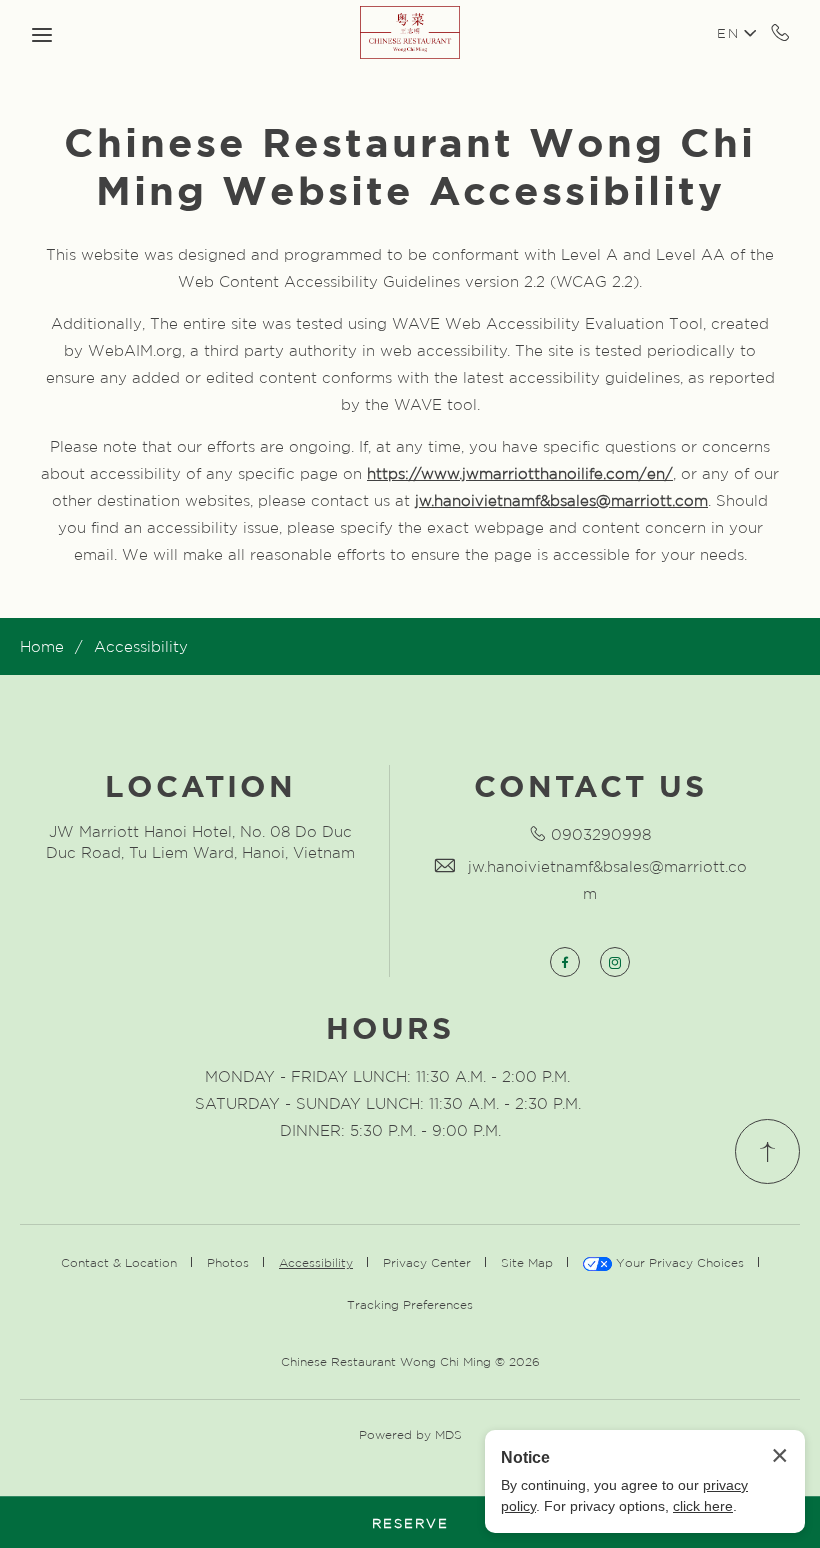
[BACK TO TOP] (767, 1151)
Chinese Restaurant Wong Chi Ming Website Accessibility (410, 163)
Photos (228, 1262)
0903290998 (601, 834)
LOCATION (200, 783)
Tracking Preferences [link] (410, 1304)
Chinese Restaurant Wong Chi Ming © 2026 (410, 1361)
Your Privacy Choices (678, 1262)
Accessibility (141, 646)
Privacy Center (427, 1262)
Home (42, 646)
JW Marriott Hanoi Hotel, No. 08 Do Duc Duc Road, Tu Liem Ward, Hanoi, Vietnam (200, 841)
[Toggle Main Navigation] (42, 35)
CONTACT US (590, 783)
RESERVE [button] (410, 1522)
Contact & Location (119, 1262)
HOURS (390, 1025)
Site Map (527, 1262)
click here (703, 1506)
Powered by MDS (410, 1434)
